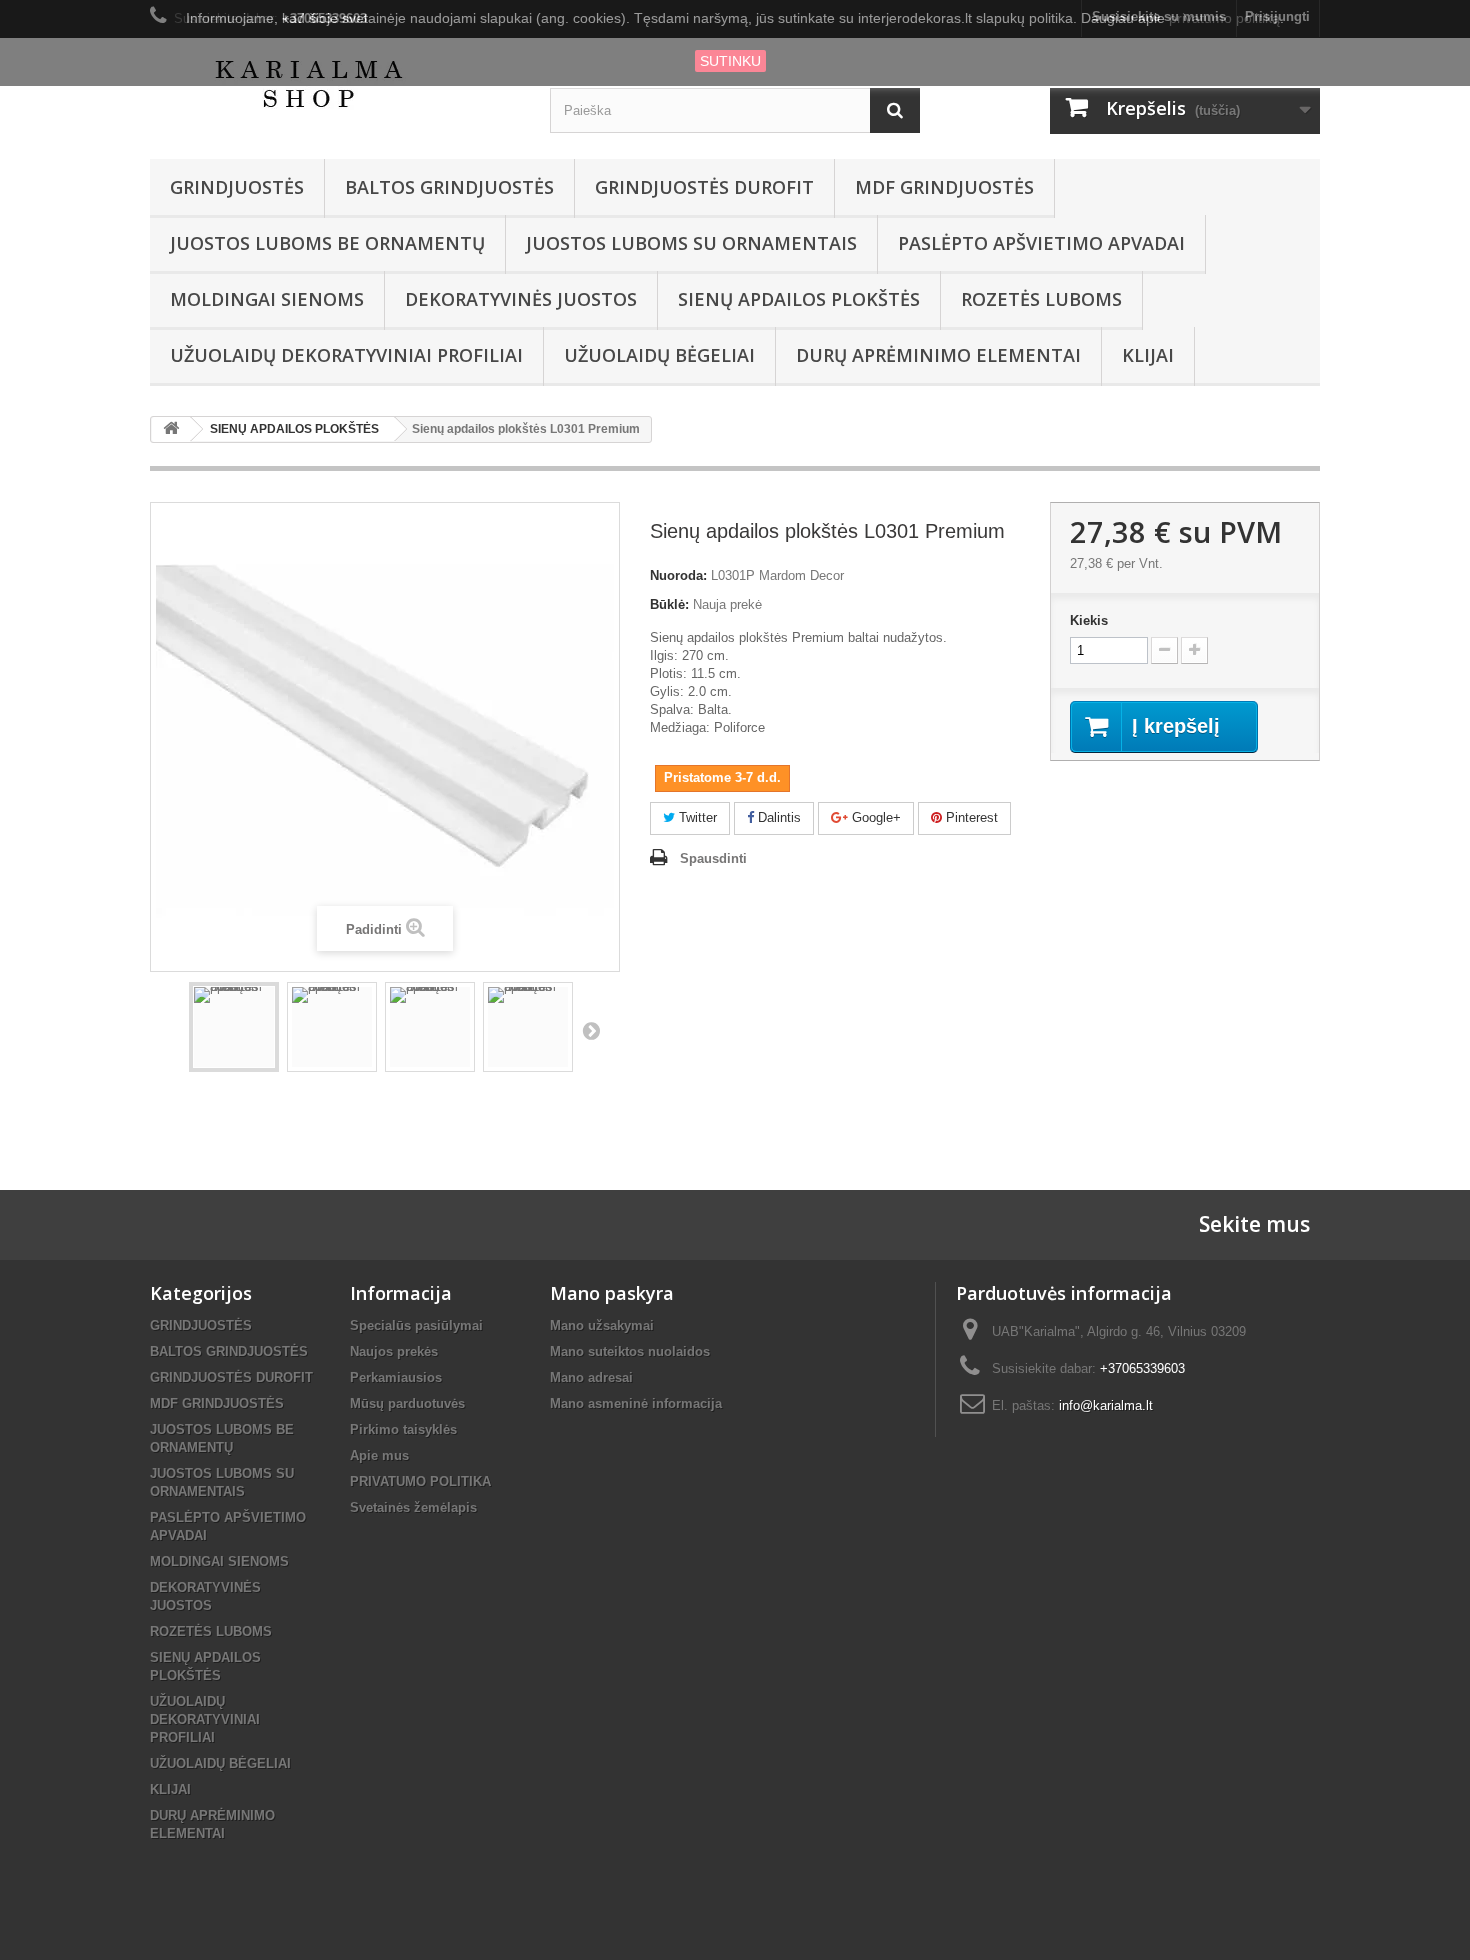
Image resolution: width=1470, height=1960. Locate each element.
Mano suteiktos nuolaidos (630, 1351)
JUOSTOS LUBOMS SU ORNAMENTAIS (691, 243)
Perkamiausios (396, 1377)
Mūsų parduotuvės (407, 1403)
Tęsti (591, 1030)
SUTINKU (730, 61)
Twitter (696, 817)
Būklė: (669, 604)
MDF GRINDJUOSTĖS (944, 187)
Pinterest (970, 817)
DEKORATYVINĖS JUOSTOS (521, 299)
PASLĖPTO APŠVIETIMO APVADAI (1041, 243)
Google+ (874, 817)
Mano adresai (591, 1377)
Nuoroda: (678, 575)
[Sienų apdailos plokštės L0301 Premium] (234, 1027)
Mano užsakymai (602, 1325)
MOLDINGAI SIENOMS (267, 299)
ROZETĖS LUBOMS (1041, 299)
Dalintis (777, 817)
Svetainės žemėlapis (413, 1507)
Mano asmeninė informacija (636, 1403)
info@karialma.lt (1106, 1405)
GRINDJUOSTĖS (237, 187)
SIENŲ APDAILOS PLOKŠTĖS (799, 299)
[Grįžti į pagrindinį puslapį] (171, 429)
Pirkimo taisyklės (403, 1429)
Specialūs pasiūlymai (416, 1325)
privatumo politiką (1224, 18)
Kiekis (1089, 620)
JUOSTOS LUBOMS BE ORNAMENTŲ (327, 243)
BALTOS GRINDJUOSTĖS (449, 187)
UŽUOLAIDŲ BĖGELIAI (659, 355)
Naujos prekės (394, 1351)
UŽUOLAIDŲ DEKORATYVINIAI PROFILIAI (346, 355)
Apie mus (379, 1455)
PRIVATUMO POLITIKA (420, 1481)
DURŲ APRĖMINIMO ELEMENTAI (938, 355)
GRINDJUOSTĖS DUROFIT (704, 187)
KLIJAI (1148, 355)
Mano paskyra (612, 1293)
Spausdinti (713, 858)
